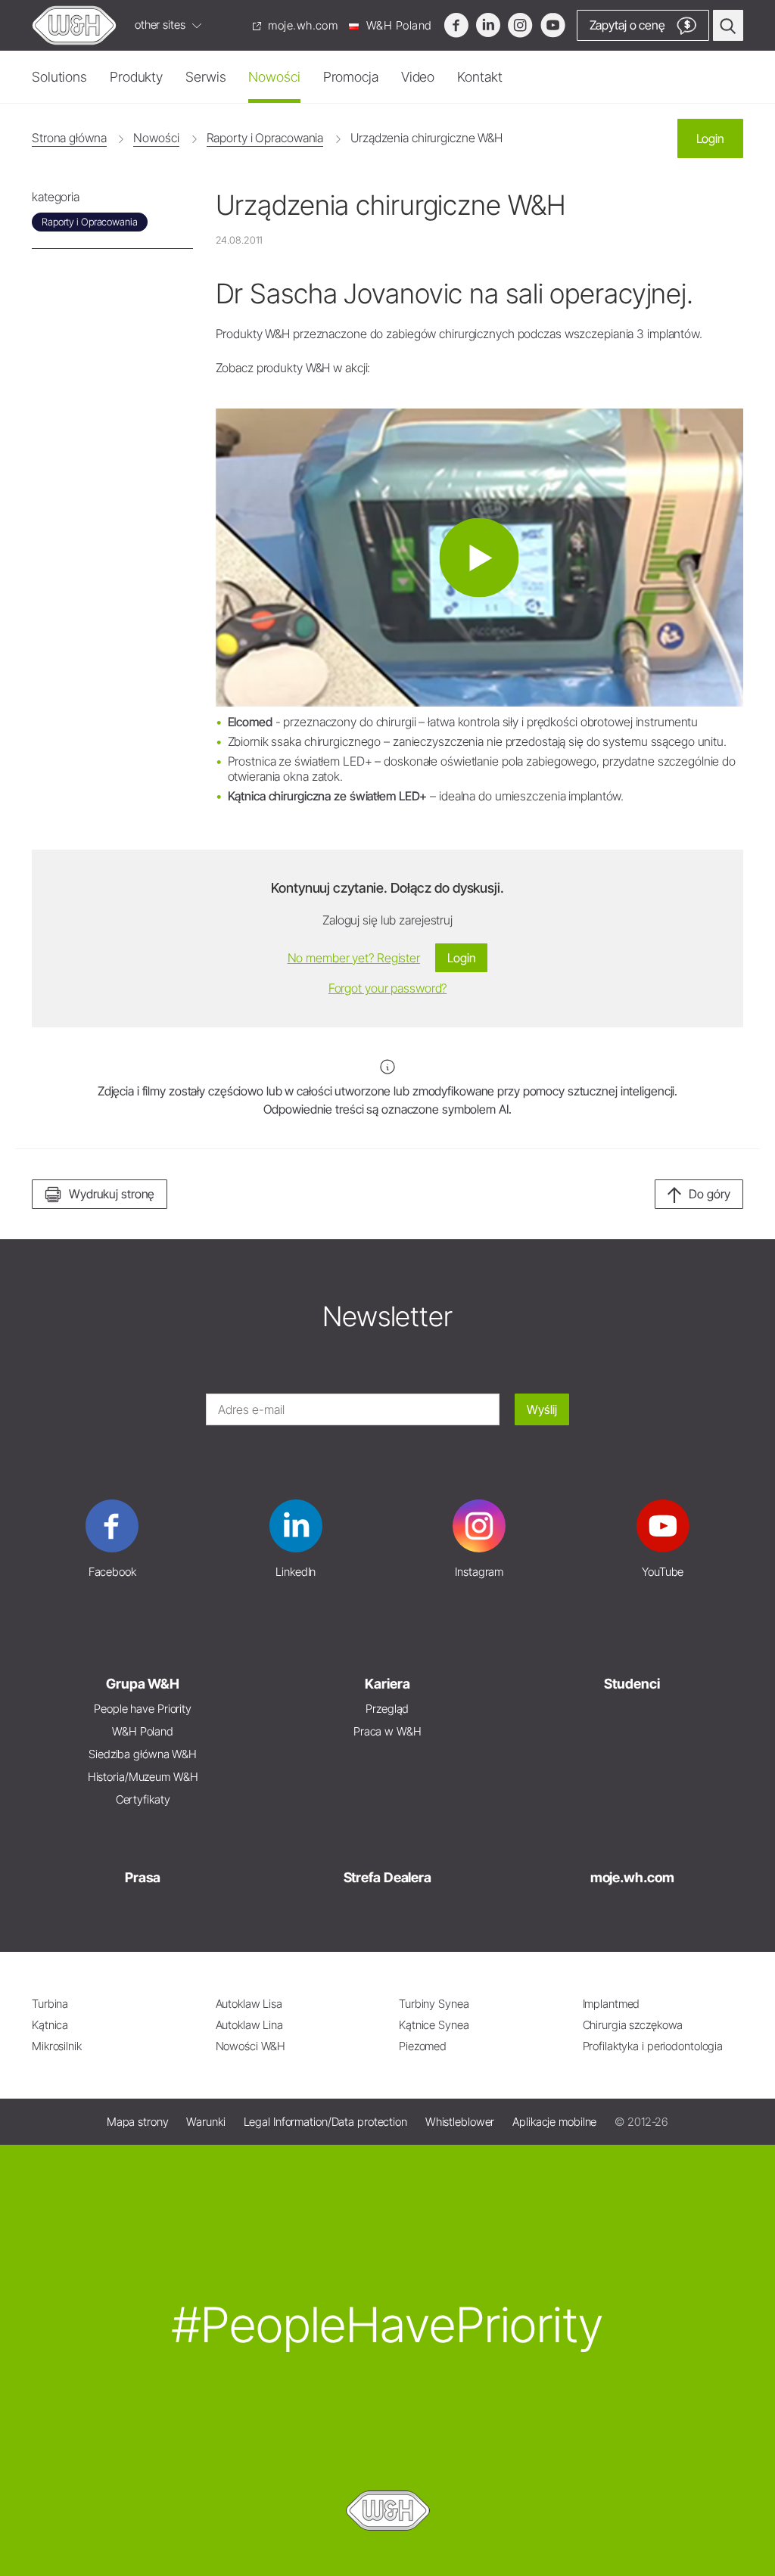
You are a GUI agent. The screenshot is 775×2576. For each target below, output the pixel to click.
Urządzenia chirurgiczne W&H (426, 138)
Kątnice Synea (434, 2025)
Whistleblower (460, 2122)
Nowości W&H (251, 2046)
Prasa (143, 1877)
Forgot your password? (388, 988)
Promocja (351, 77)
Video (418, 77)
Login (710, 138)
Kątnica (50, 2025)
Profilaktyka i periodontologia (653, 2046)
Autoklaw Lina (250, 2025)
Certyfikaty (143, 1799)
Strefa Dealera (387, 1877)
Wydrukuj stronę (112, 1194)
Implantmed (612, 2004)
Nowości (274, 77)
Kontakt (479, 77)
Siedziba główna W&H (143, 1754)
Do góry (710, 1194)
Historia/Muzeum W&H (143, 1777)
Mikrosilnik (57, 2046)
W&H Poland (397, 25)
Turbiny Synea (434, 2004)
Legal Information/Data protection (325, 2122)
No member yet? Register (354, 958)
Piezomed (423, 2046)
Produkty (136, 77)
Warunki (205, 2122)
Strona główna (69, 138)
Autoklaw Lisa (249, 2004)
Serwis (205, 77)
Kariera (387, 1684)
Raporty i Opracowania (265, 138)
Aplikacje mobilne (554, 2122)
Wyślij (542, 1409)
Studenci (632, 1684)
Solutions (59, 77)
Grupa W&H (143, 1684)
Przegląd (387, 1709)
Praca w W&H (387, 1731)
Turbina (50, 2004)
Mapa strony (138, 2122)
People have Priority (143, 1709)
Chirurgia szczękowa (633, 2025)
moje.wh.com (302, 25)
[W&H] (74, 25)
